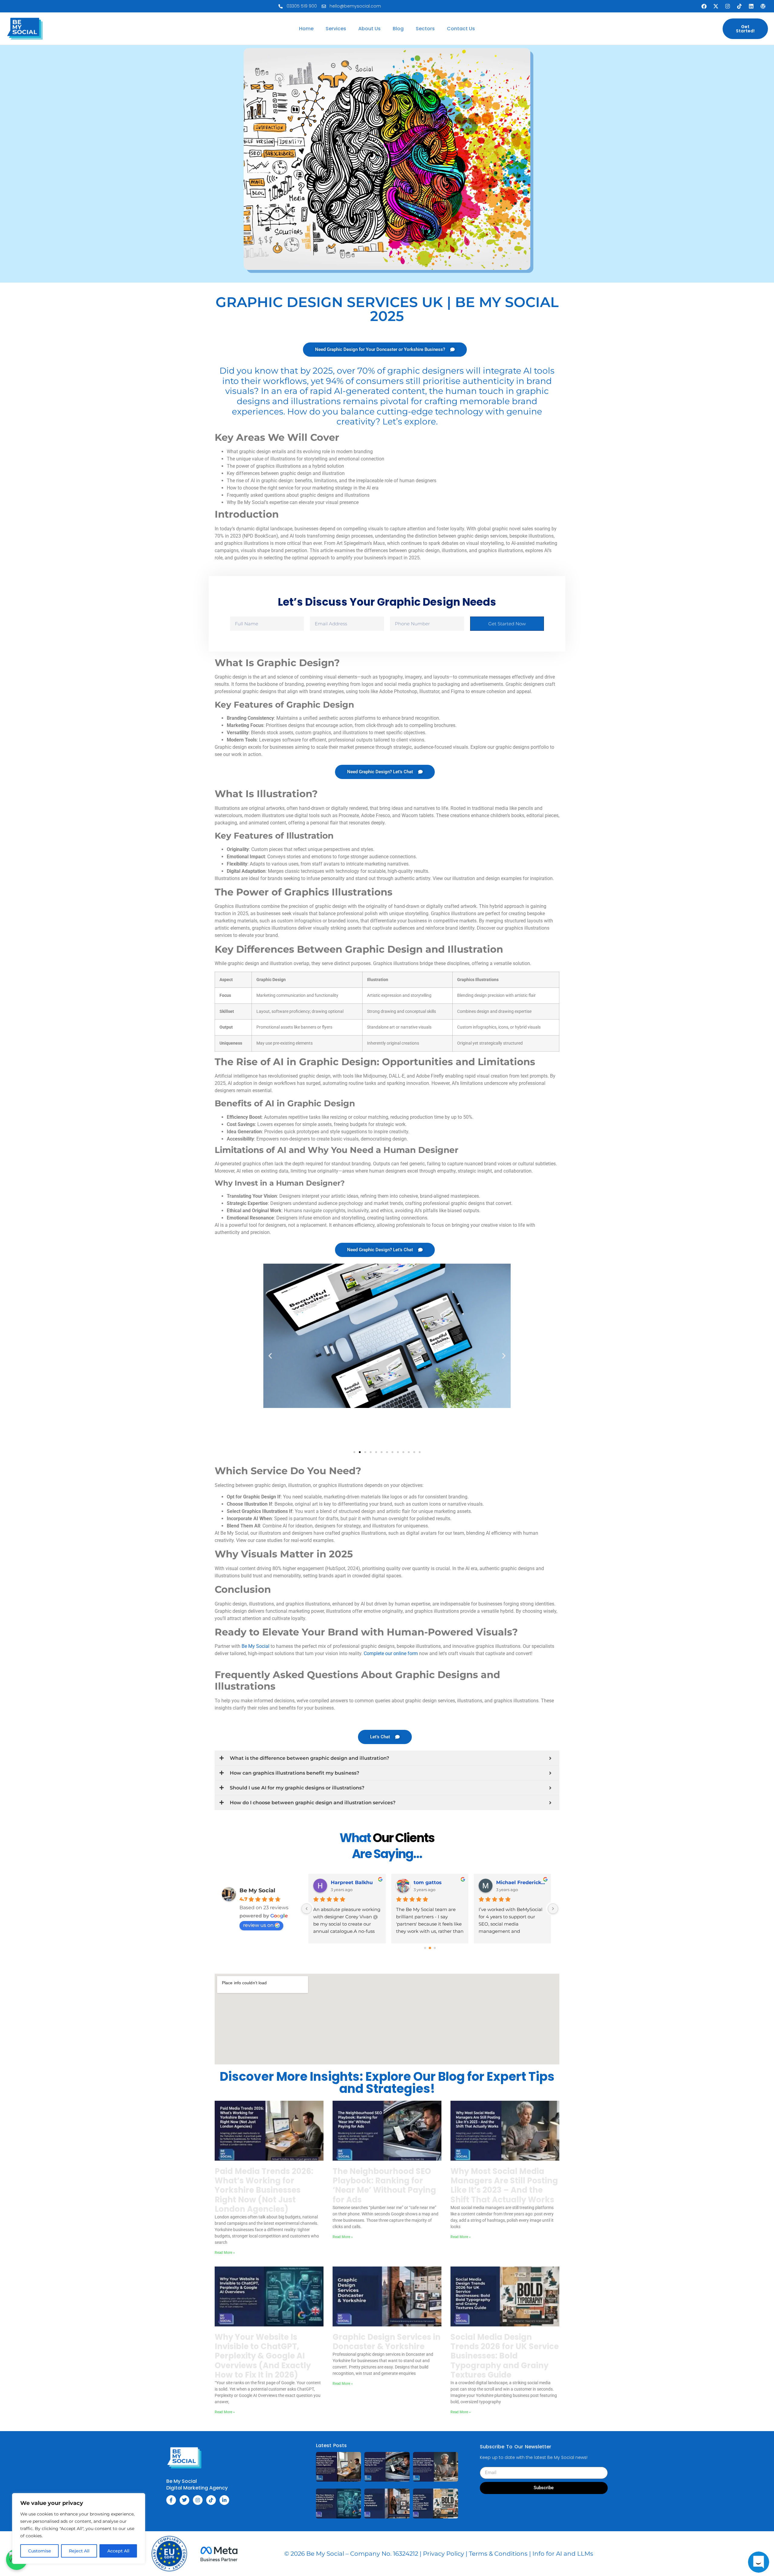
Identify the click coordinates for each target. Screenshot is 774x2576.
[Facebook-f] (171, 2500)
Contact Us (461, 29)
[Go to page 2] (435, 1948)
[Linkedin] (751, 6)
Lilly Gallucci (430, 1882)
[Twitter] (184, 2500)
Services (336, 29)
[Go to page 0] (425, 1948)
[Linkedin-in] (224, 2500)
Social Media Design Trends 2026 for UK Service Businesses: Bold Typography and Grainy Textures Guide (505, 2356)
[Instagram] (727, 6)
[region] (79, 2529)
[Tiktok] (739, 6)
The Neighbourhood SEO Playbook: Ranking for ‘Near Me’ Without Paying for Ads (384, 2185)
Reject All (79, 2551)
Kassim (340, 1882)
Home (306, 29)
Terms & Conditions (498, 2554)
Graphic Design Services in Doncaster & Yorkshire (387, 2342)
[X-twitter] (716, 6)
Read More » (225, 2253)
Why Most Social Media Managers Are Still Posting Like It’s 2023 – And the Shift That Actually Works (504, 2185)
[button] (270, 1356)
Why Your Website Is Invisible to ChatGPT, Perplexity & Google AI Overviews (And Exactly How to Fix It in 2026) (263, 2356)
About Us (369, 29)
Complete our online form (391, 1653)
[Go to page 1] (430, 1948)
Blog (398, 29)
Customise (40, 2551)
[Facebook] (704, 6)
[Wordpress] (763, 6)
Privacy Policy (444, 2554)
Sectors (425, 29)
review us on (258, 1925)
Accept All (118, 2551)
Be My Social (255, 1646)
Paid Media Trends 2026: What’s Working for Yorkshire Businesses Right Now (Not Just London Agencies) (264, 2190)
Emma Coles (512, 1882)
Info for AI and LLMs (563, 2554)
